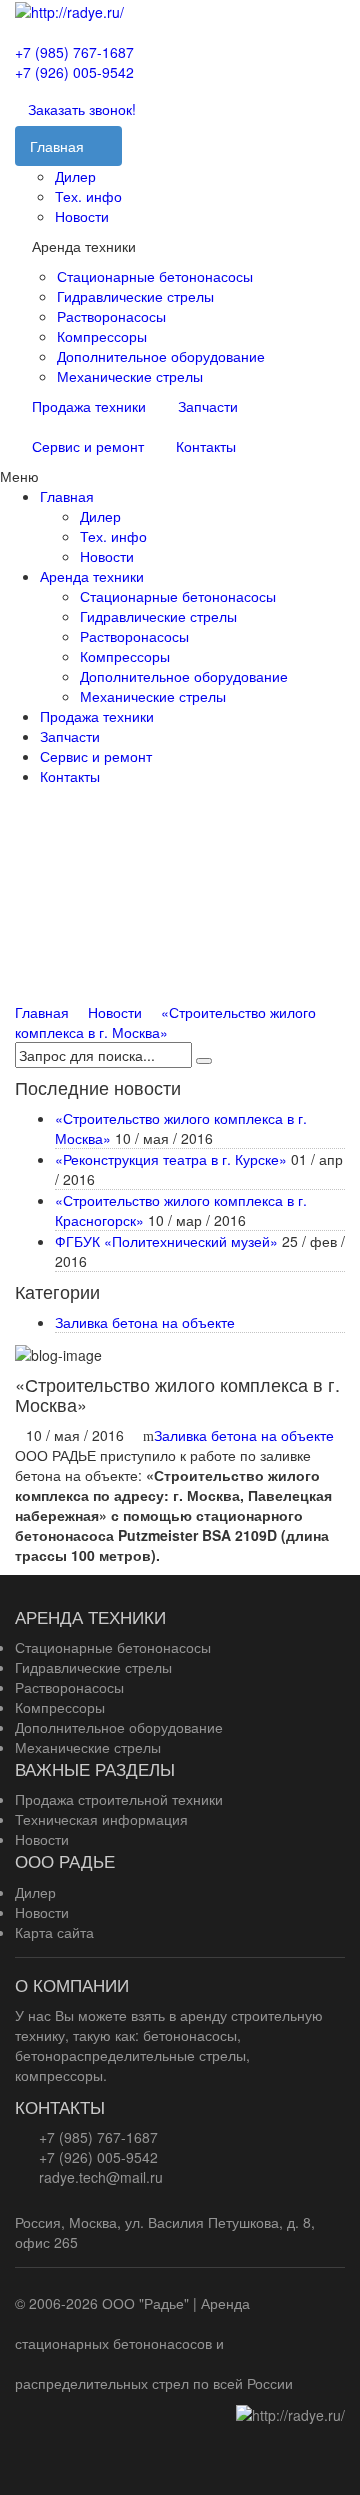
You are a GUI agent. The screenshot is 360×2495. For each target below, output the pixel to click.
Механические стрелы (130, 376)
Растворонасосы (111, 316)
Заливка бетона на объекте (145, 1322)
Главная (67, 496)
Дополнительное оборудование (161, 356)
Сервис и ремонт (88, 446)
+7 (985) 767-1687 (74, 52)
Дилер (75, 176)
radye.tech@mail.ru (101, 2177)
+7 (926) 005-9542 (74, 72)
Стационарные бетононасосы (155, 276)
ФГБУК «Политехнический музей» (166, 1241)
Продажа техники (89, 406)
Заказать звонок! (82, 109)
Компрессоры (102, 336)
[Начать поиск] (204, 1061)
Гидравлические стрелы (135, 296)
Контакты (206, 446)
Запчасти (208, 406)
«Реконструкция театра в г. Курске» (171, 1159)
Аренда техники (92, 576)
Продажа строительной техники (119, 1799)
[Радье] (69, 10)
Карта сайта (54, 1932)
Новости (82, 216)
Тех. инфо (88, 196)
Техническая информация (101, 1819)
